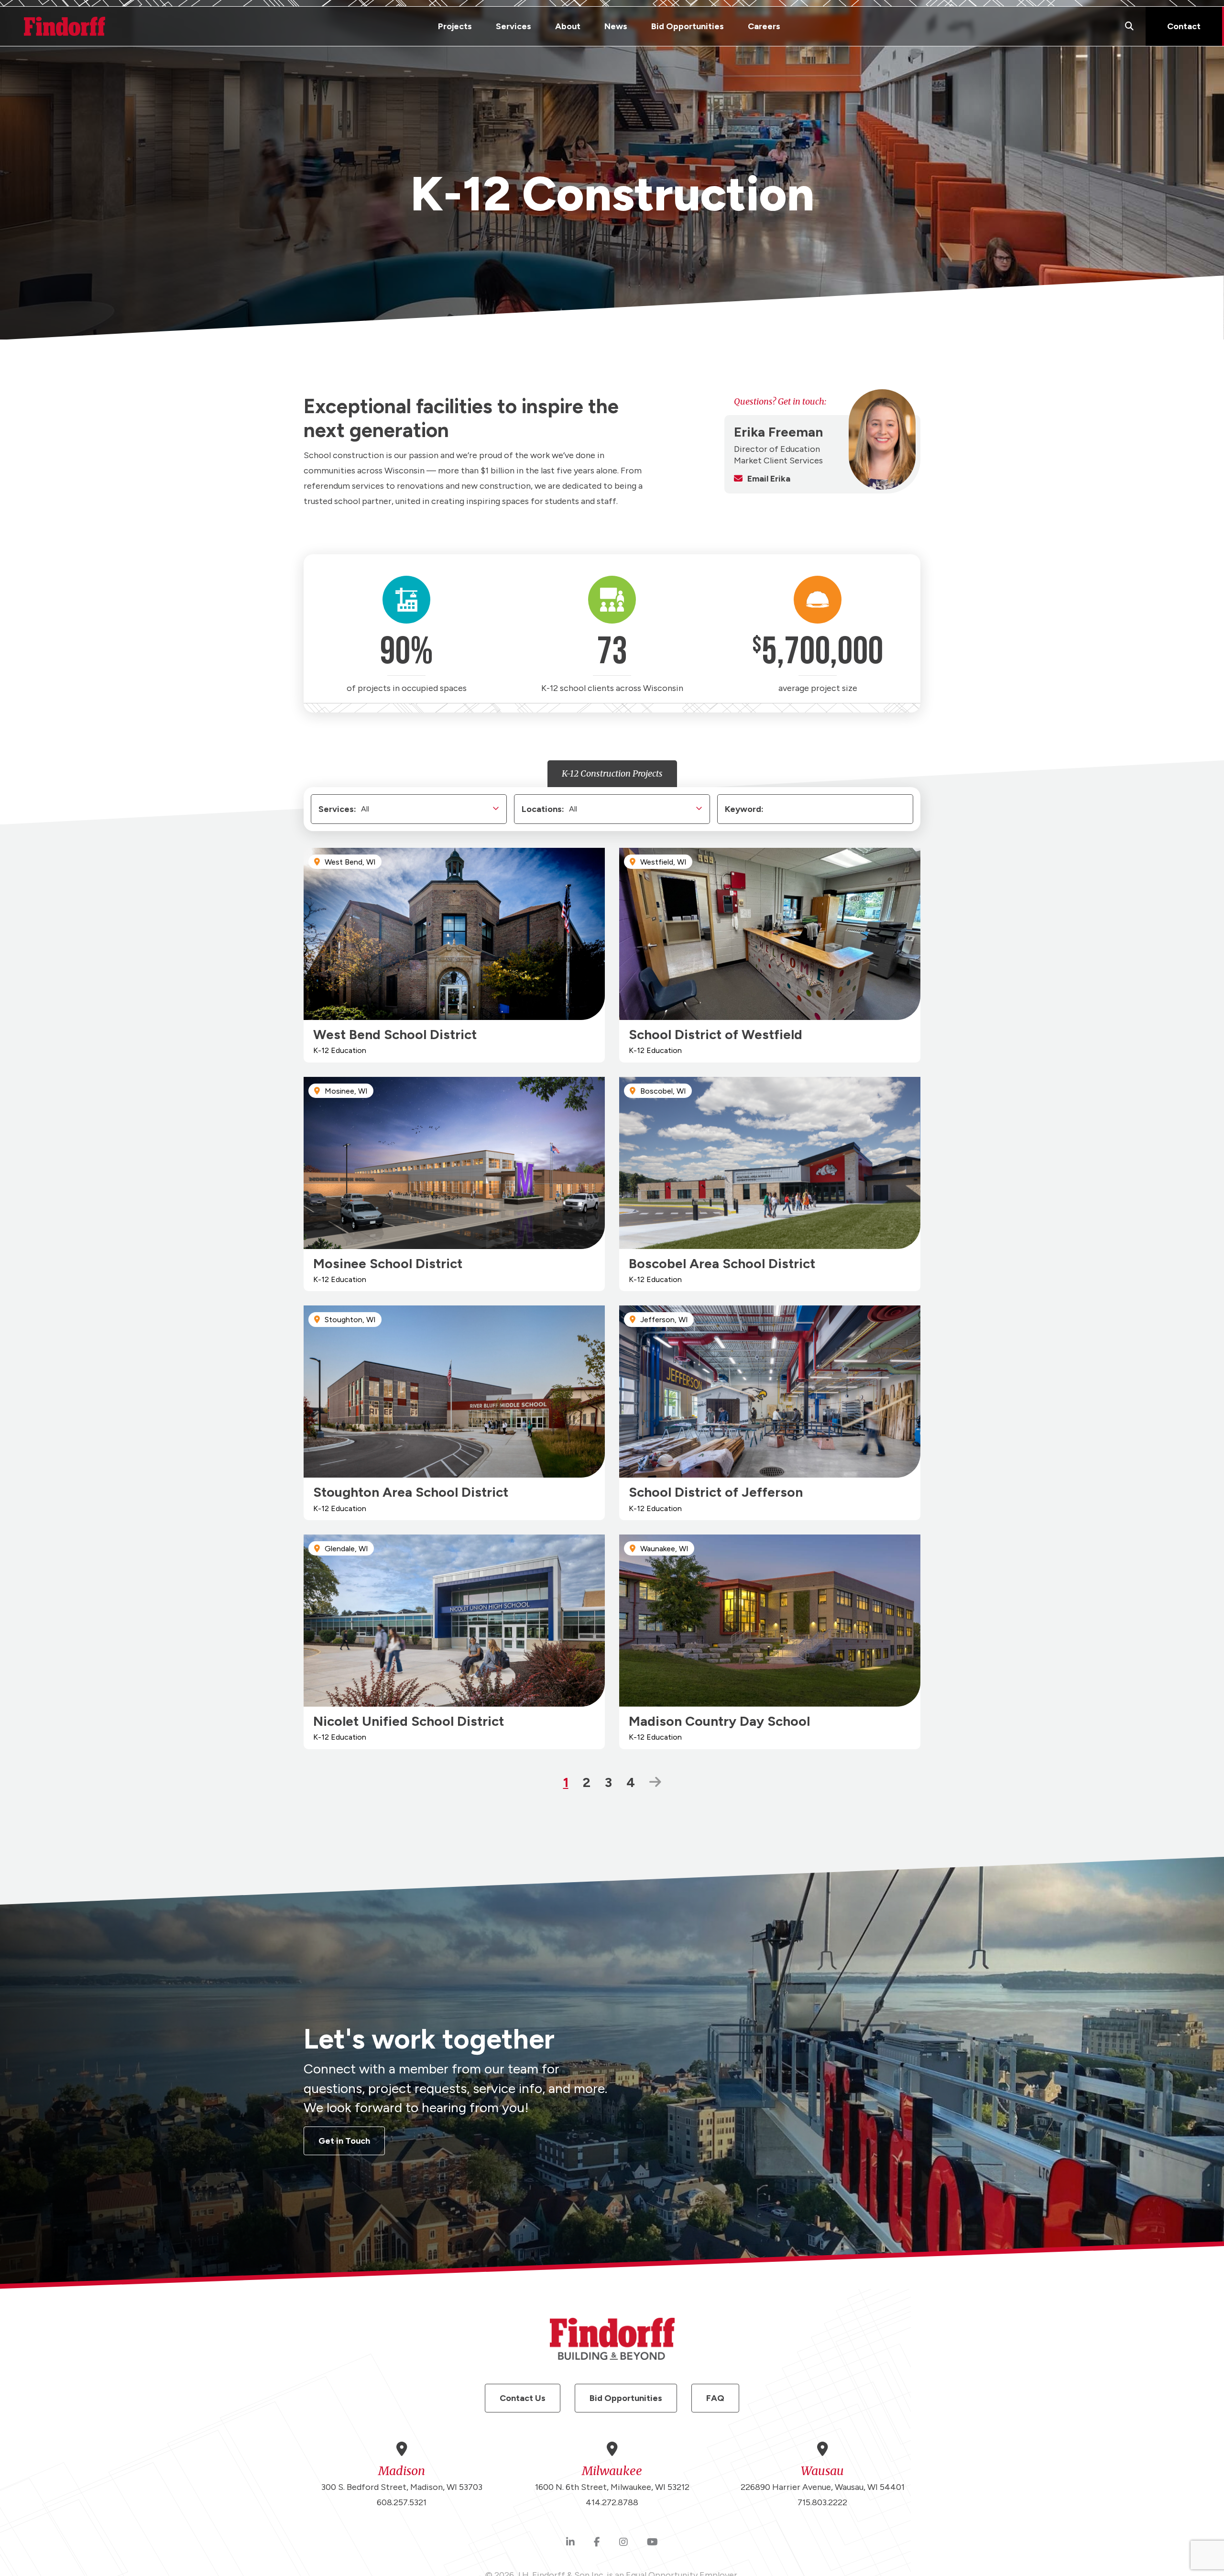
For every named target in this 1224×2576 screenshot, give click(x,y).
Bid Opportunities (688, 26)
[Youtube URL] (652, 2543)
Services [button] (514, 26)
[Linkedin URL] (570, 2543)
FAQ (715, 2398)
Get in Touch (344, 2141)
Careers (764, 26)
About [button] (568, 26)
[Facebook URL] (597, 2543)
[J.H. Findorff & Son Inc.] (65, 26)
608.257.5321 (402, 2502)
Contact (1184, 26)
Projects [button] (455, 26)
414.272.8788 (612, 2502)
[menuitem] (455, 26)
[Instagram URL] (623, 2543)
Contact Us (523, 2398)
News (616, 26)
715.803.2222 (822, 2502)
